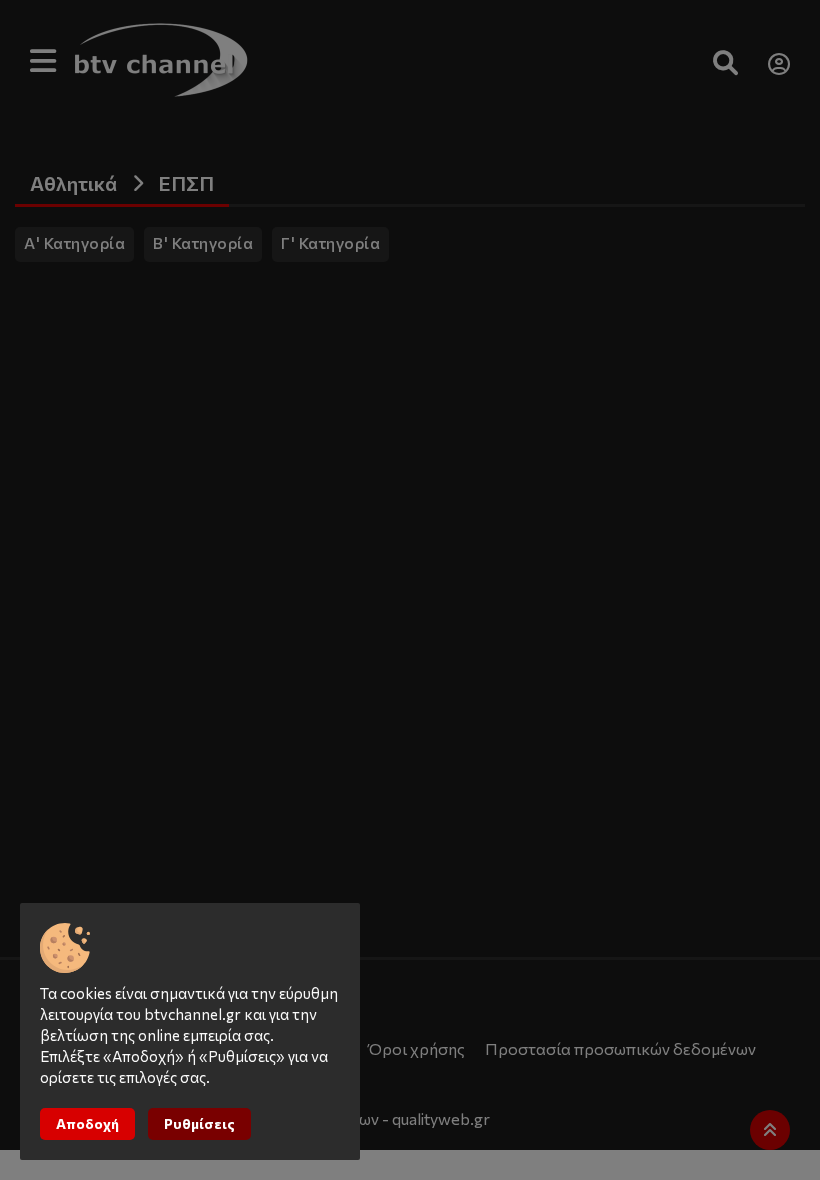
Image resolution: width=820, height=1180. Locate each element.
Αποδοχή (87, 1123)
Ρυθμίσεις (199, 1123)
